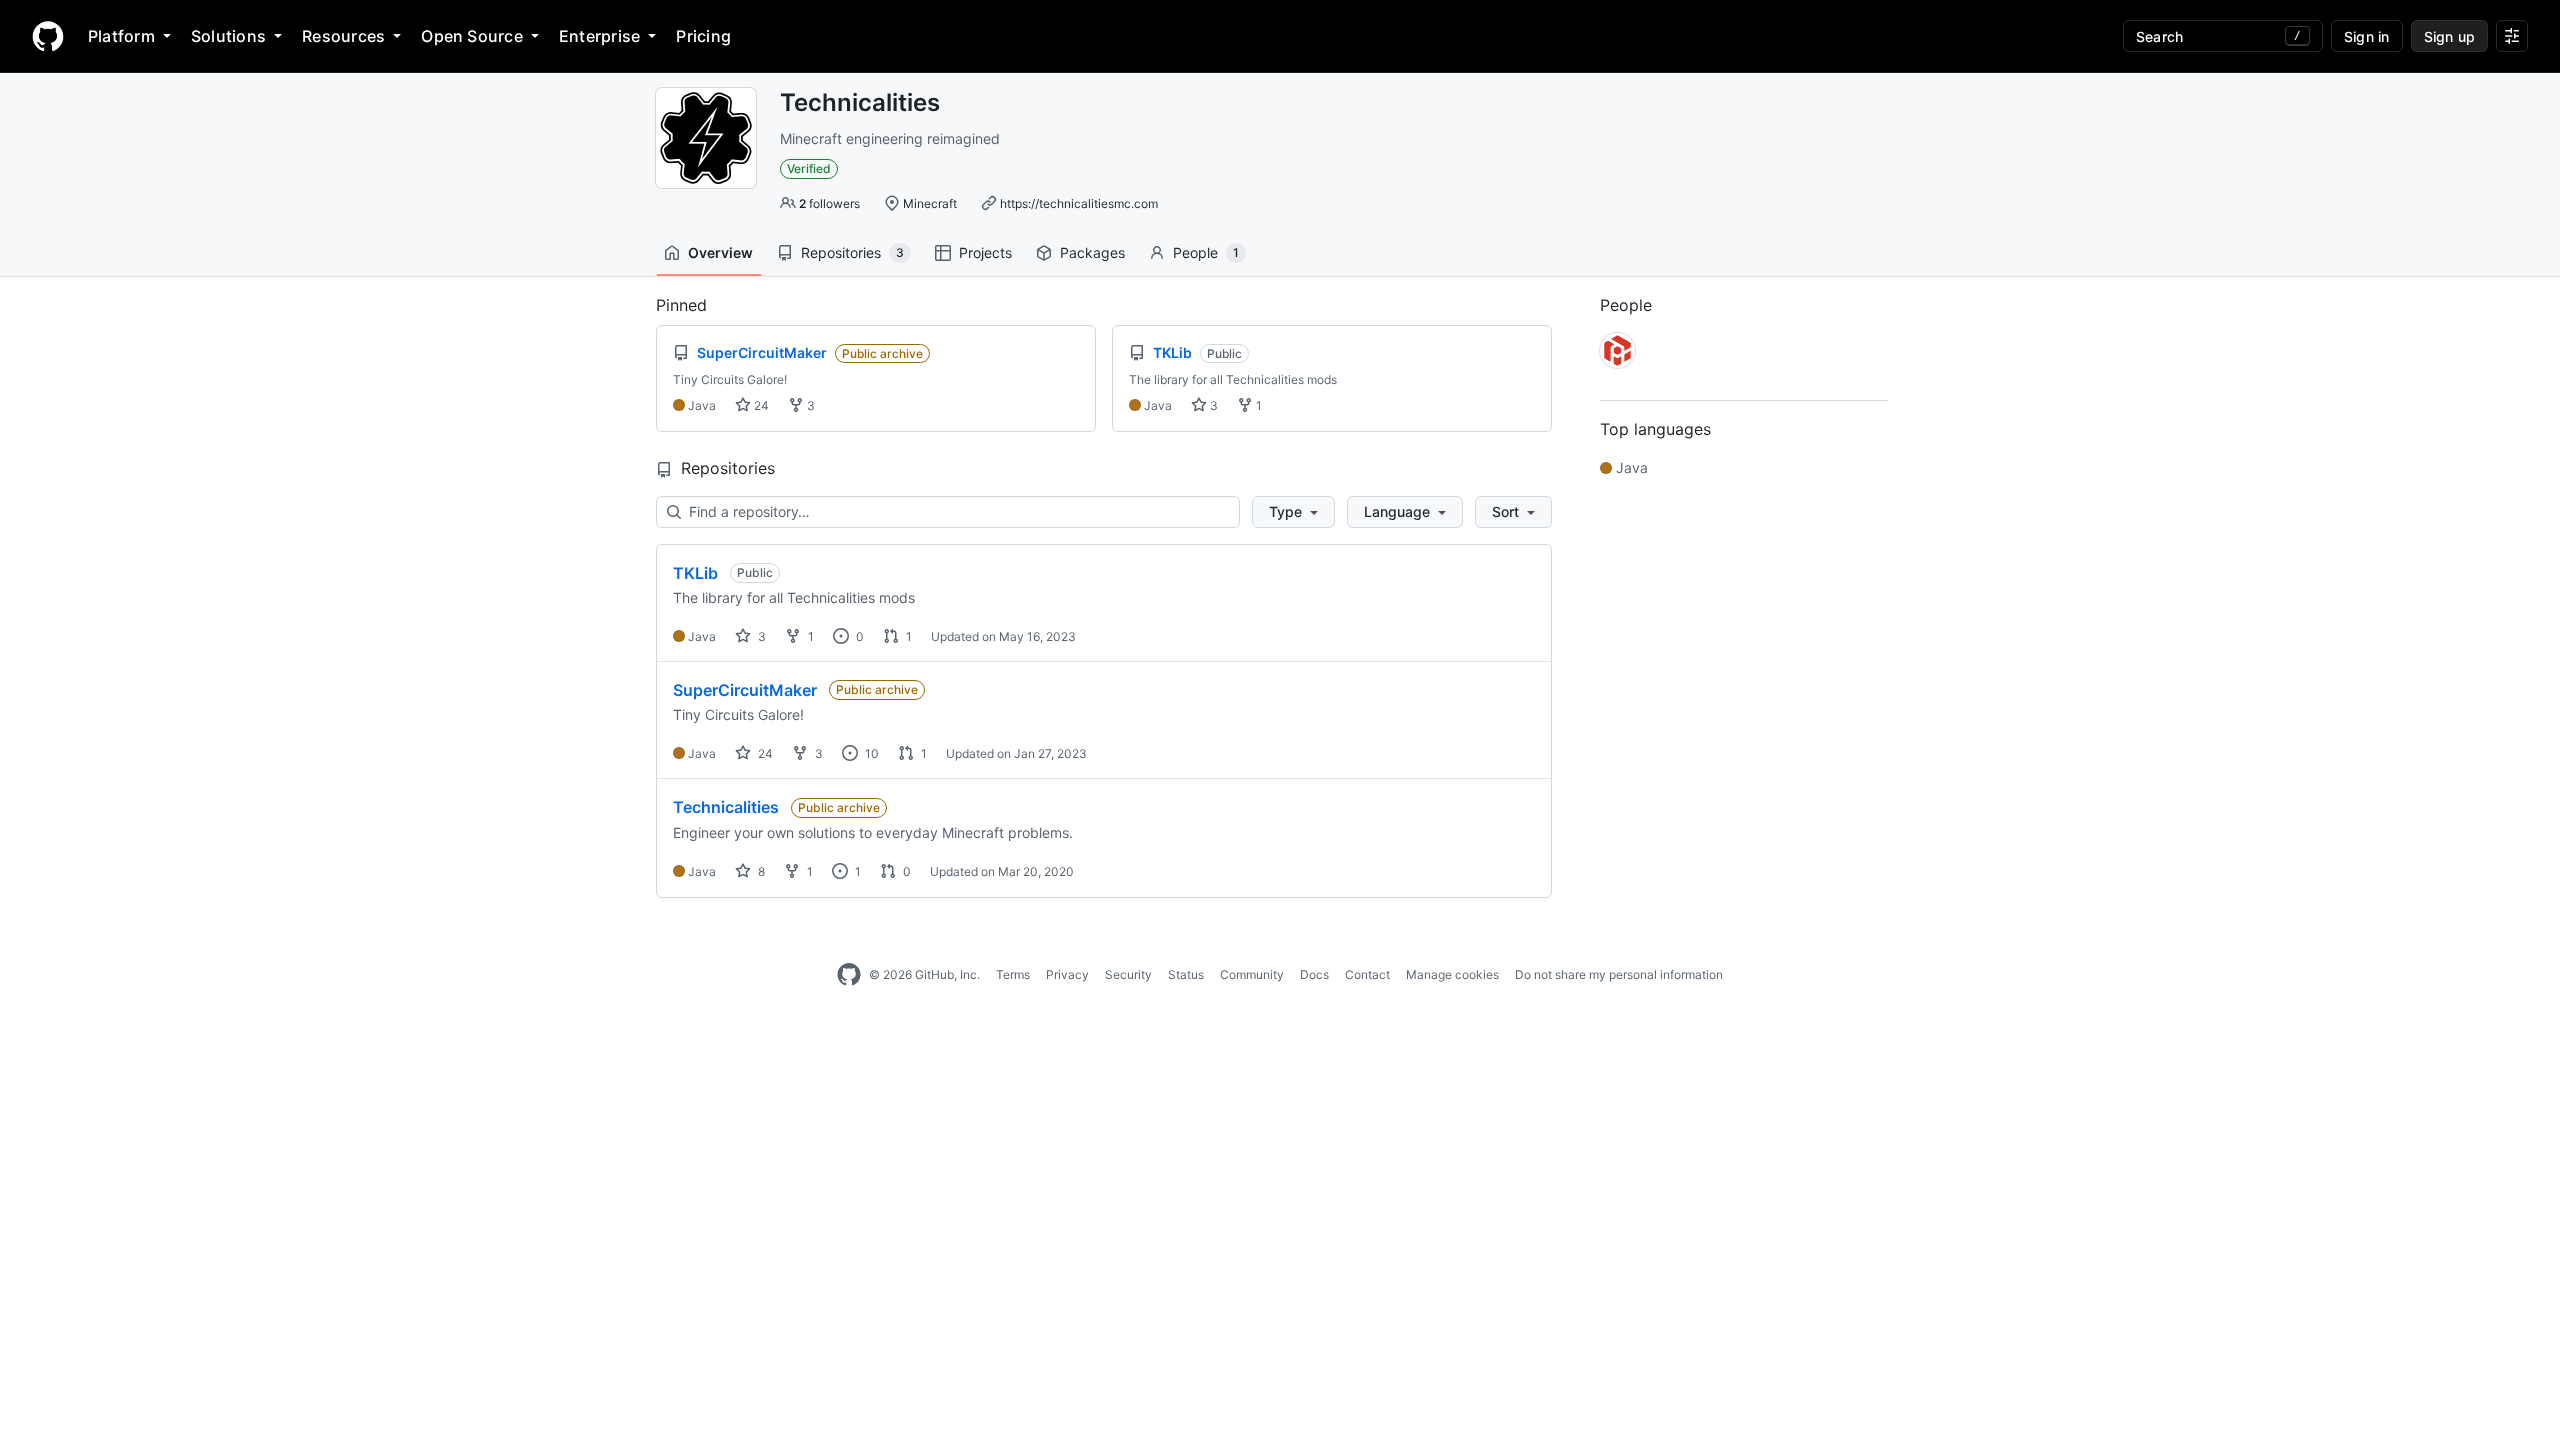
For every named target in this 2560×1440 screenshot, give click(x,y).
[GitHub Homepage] (849, 975)
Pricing (703, 36)
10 (870, 753)
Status (1186, 974)
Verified (809, 168)
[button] (1293, 512)
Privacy (1067, 974)
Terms (1013, 974)
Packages (1092, 252)
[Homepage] (48, 36)
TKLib (695, 573)
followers (829, 203)
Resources (343, 36)
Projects (985, 252)
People (1206, 252)
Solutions (228, 36)
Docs (1314, 974)
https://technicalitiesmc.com (1079, 203)
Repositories (852, 252)
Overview (720, 252)
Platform (121, 36)
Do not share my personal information (1619, 974)
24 (760, 405)
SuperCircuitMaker (745, 690)
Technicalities (726, 807)
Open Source (472, 36)
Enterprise (599, 36)
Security (1128, 974)
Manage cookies (1452, 974)
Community (1252, 974)
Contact (1367, 974)
